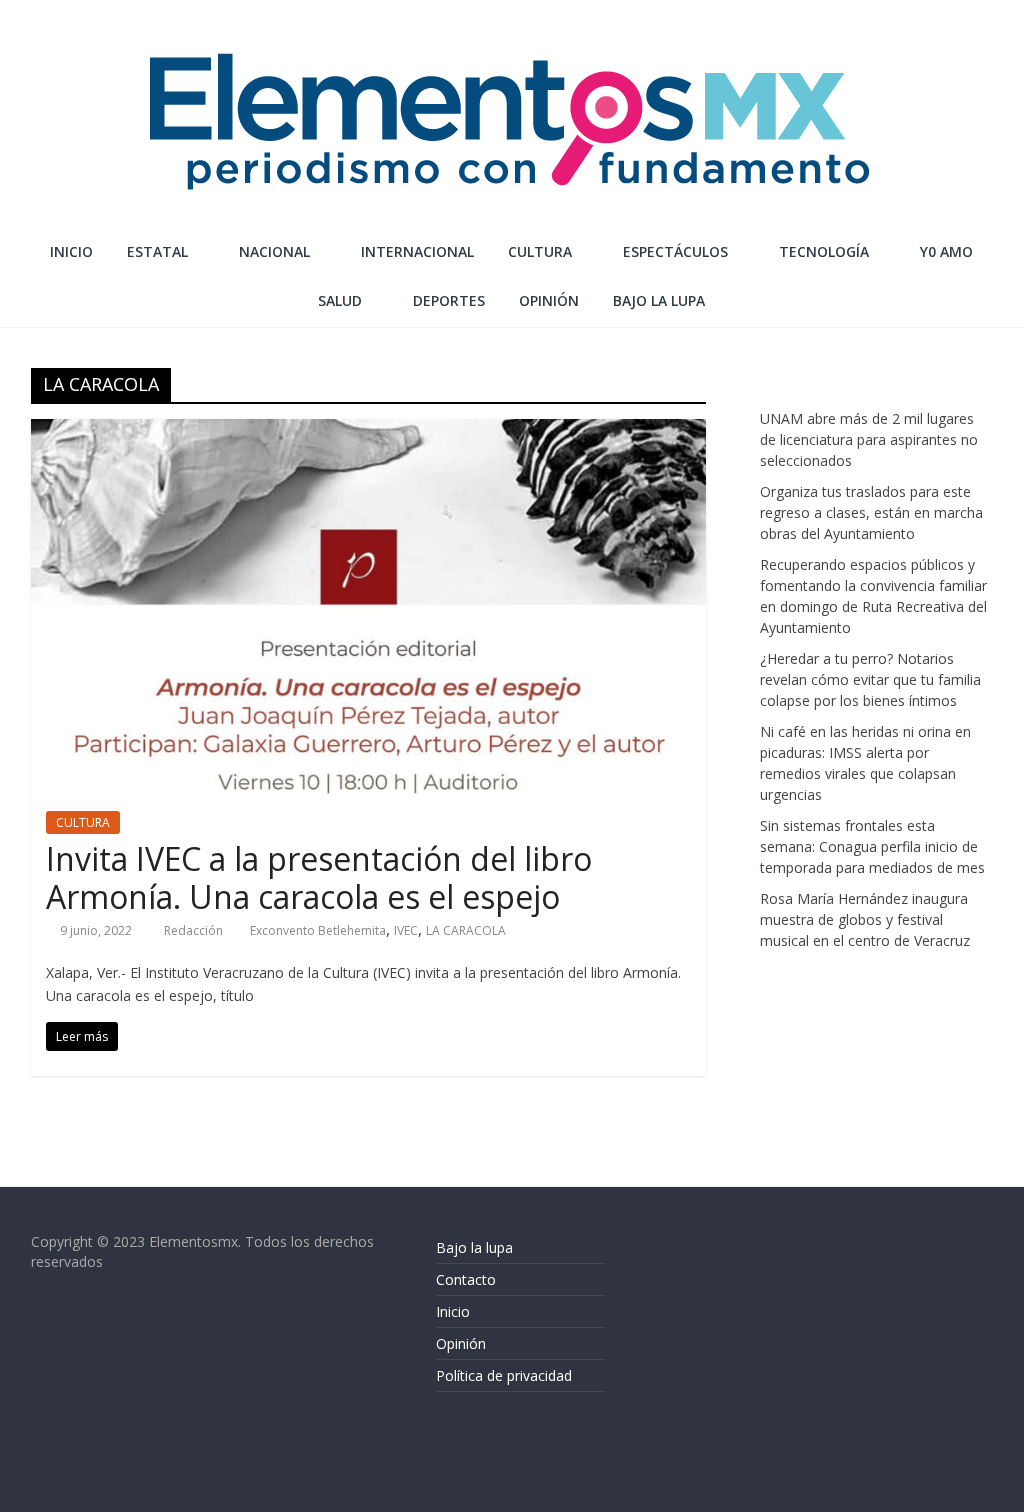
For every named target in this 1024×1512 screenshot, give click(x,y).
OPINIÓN (549, 300)
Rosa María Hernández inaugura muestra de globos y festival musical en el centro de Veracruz (865, 919)
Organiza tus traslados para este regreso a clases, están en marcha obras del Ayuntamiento (871, 512)
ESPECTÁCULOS (675, 251)
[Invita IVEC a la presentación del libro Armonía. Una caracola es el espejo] (368, 431)
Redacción (195, 930)
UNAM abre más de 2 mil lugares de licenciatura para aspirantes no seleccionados (869, 439)
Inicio (71, 251)
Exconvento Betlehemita (318, 930)
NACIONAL (274, 251)
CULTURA (540, 251)
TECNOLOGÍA (824, 251)
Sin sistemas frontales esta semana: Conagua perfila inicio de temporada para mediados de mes (872, 846)
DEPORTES (449, 300)
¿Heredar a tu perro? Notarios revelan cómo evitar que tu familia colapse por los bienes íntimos (870, 679)
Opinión (461, 1343)
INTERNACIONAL (417, 251)
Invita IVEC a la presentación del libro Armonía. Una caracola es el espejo (319, 877)
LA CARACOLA (466, 930)
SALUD (340, 300)
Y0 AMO (946, 251)
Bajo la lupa (659, 300)
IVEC (406, 930)
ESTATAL (157, 251)
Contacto (466, 1279)
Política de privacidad (504, 1375)
